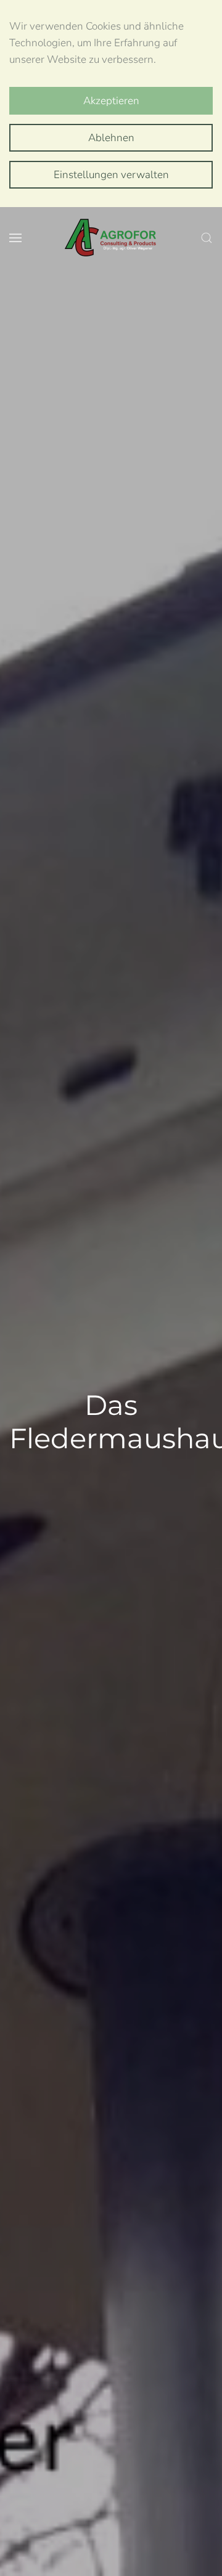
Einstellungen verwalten (111, 175)
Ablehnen (111, 138)
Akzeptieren (111, 101)
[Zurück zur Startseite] (111, 238)
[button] (15, 238)
